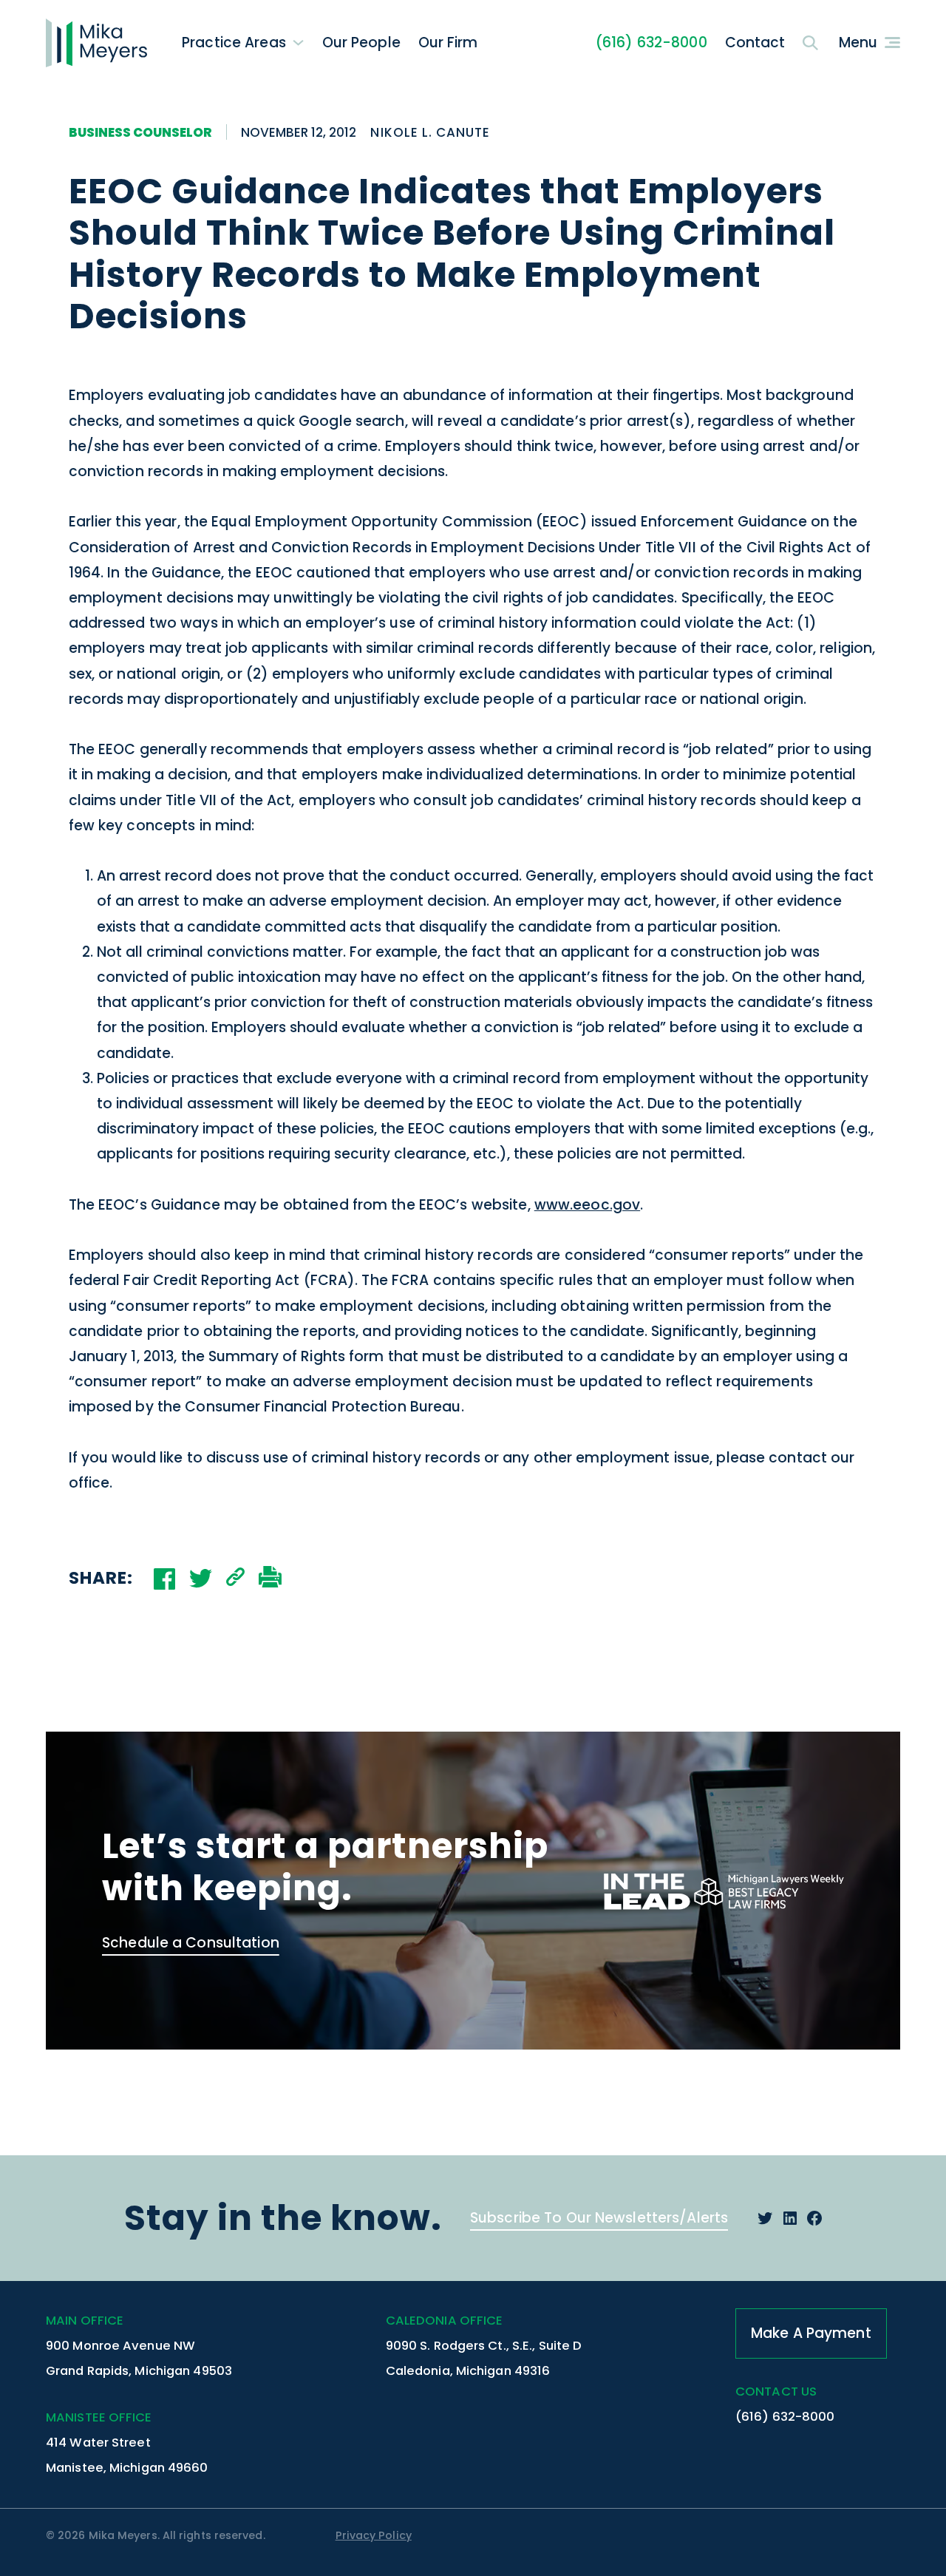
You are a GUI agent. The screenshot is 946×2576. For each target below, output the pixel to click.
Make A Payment (811, 2333)
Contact (755, 43)
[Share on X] (201, 1578)
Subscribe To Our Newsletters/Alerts (599, 2218)
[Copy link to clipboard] (235, 1579)
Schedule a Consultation (191, 1943)
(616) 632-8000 (651, 43)
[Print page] (270, 1579)
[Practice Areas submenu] (298, 43)
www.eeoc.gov (587, 1205)
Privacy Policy (374, 2535)
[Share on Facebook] (164, 1579)
